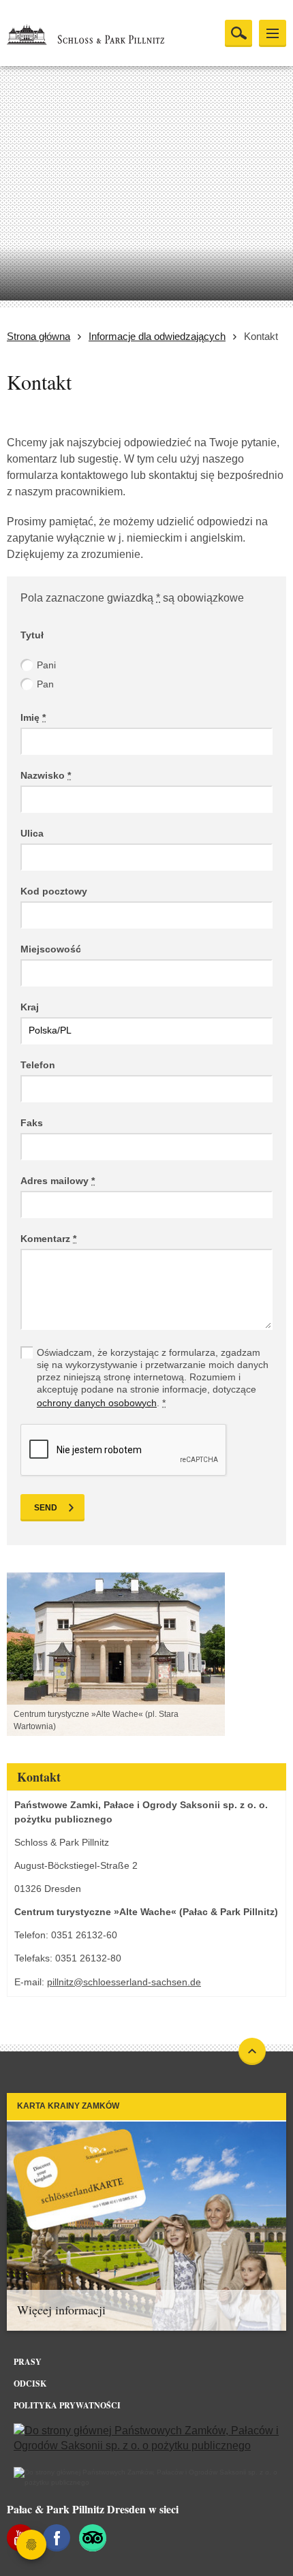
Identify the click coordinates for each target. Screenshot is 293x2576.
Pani (46, 665)
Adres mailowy (58, 1181)
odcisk (30, 2384)
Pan (45, 684)
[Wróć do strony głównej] (103, 34)
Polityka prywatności (67, 2405)
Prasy (28, 2362)
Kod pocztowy (54, 891)
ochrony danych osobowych (97, 1403)
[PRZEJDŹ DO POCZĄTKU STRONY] (252, 2051)
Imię (33, 717)
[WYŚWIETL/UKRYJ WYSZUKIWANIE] (238, 33)
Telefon (38, 1065)
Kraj (30, 1007)
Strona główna (38, 336)
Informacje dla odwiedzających (157, 336)
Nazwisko (46, 775)
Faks (32, 1123)
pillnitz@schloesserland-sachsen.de (124, 1982)
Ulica (32, 833)
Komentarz (48, 1239)
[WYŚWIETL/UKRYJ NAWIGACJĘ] (273, 33)
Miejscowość (51, 949)
